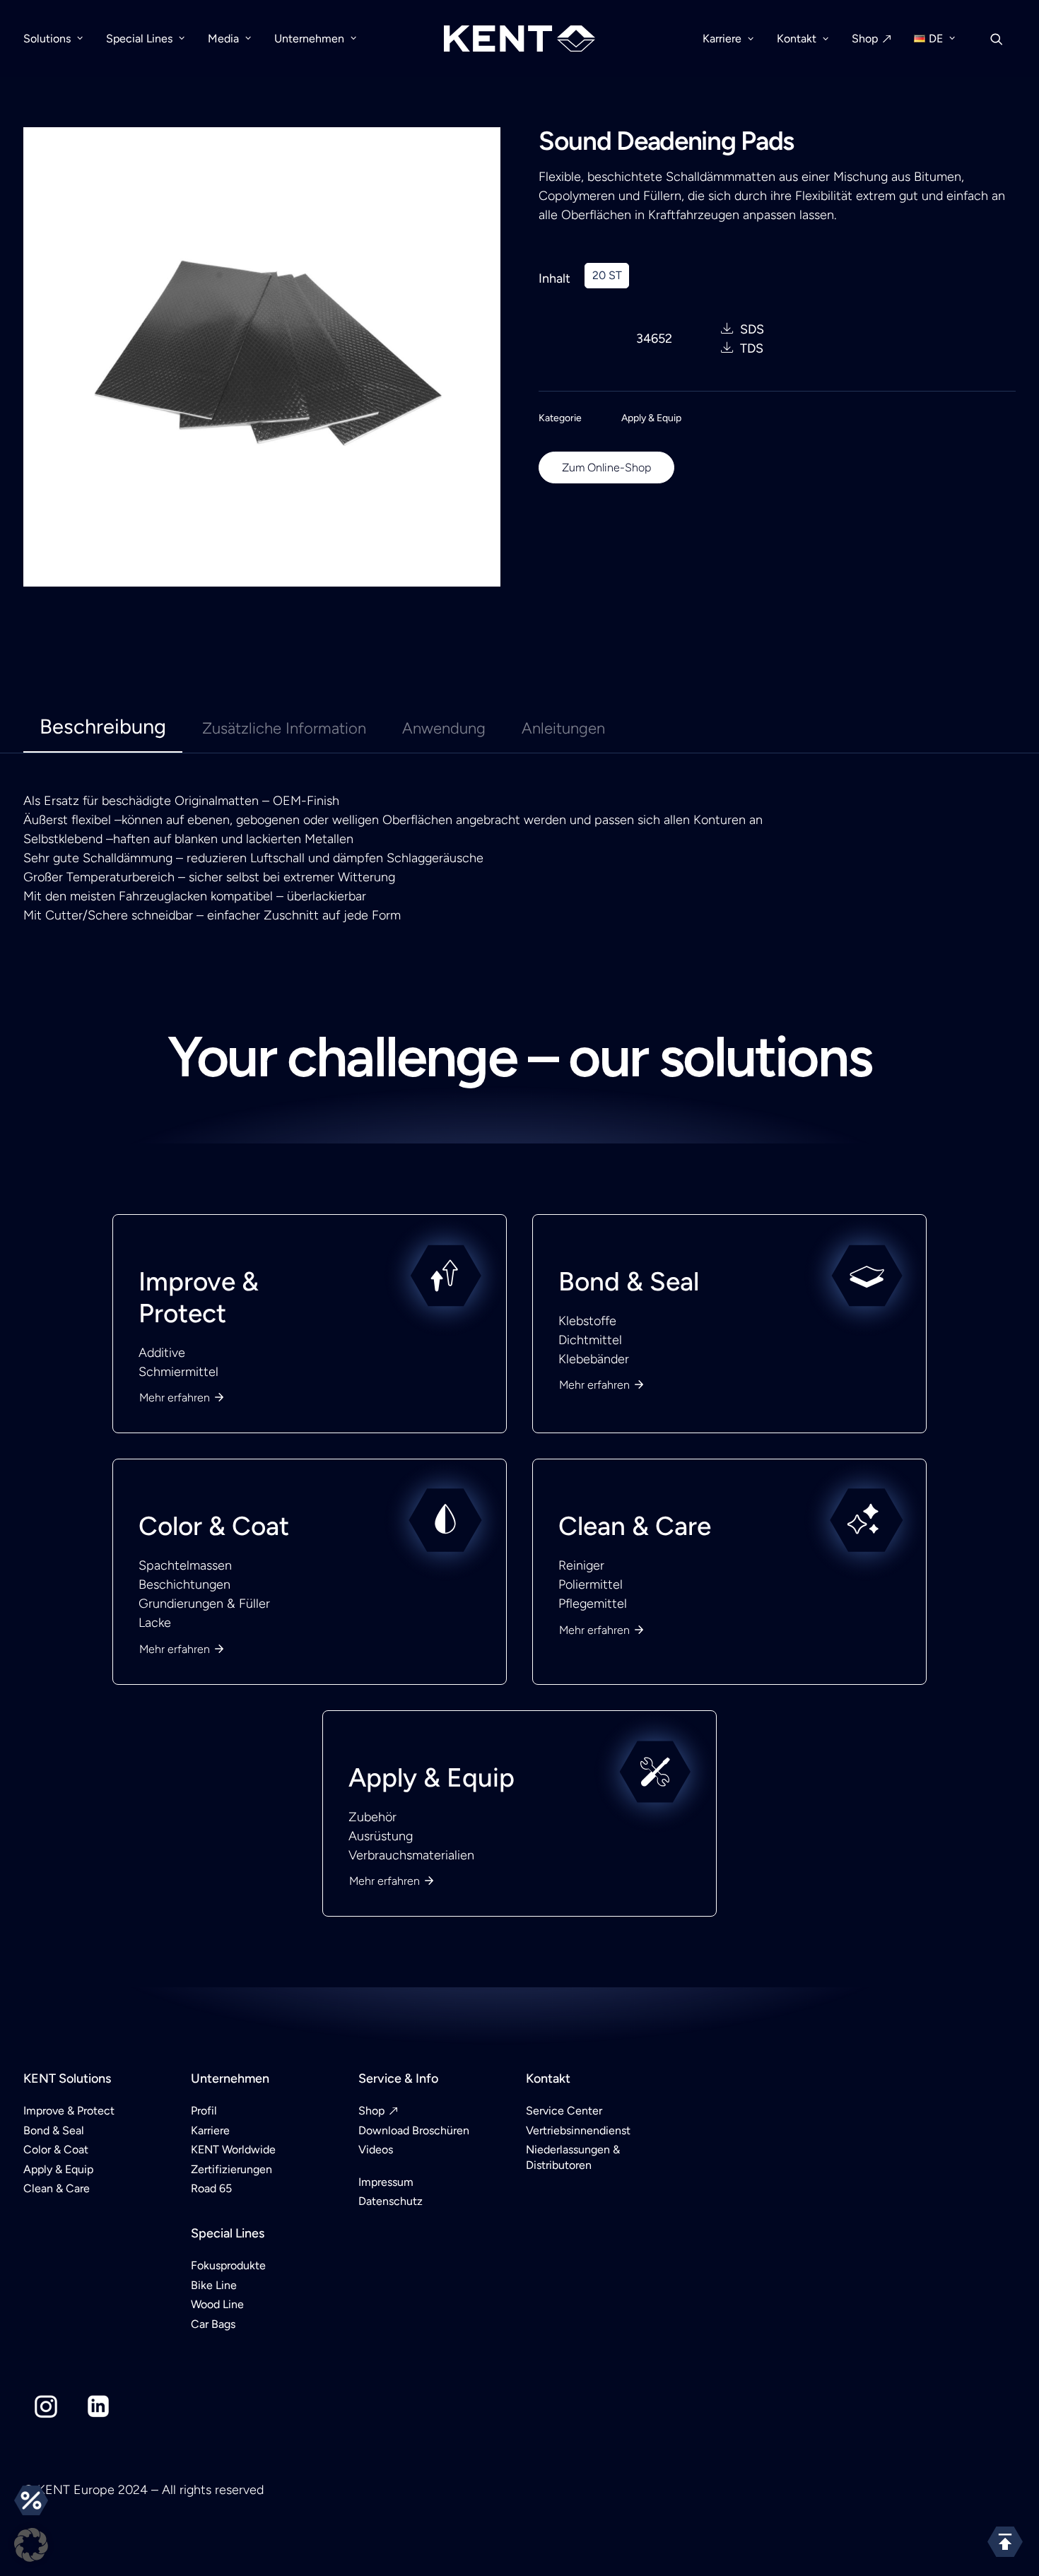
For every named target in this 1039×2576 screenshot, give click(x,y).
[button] (31, 2545)
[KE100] (519, 1256)
